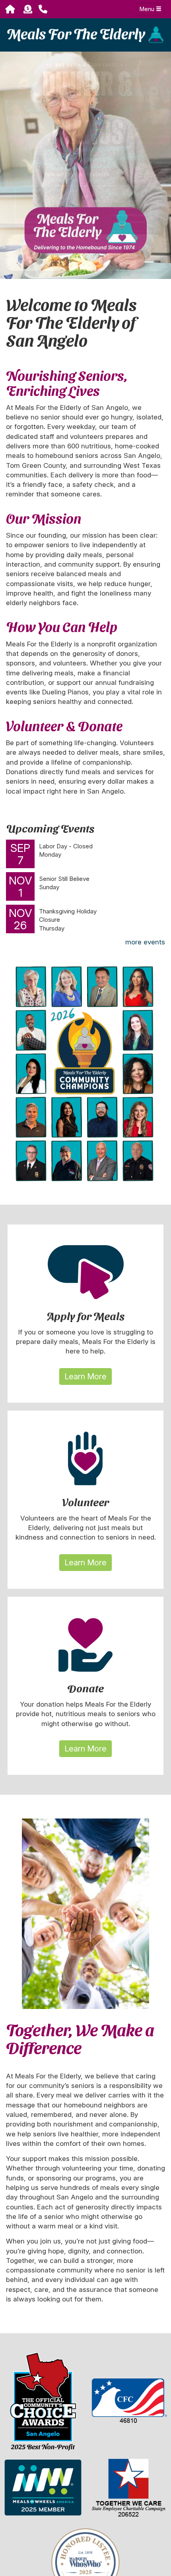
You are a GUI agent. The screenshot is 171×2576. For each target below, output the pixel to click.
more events (145, 942)
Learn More (85, 1376)
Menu (148, 9)
